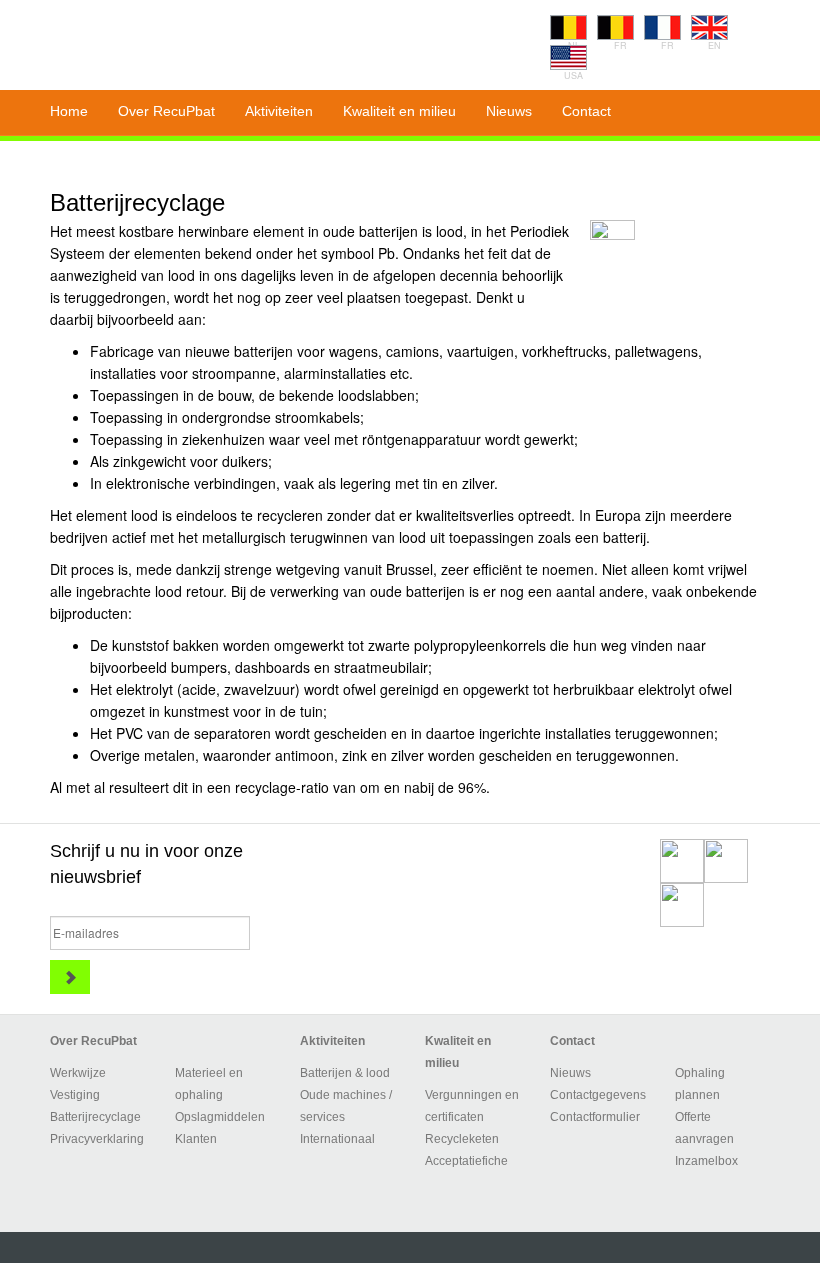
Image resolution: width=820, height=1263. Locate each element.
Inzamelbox (706, 1161)
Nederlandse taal (568, 27)
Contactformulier (595, 1117)
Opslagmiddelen (220, 1117)
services (322, 1117)
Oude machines (343, 1095)
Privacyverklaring (97, 1139)
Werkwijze (78, 1073)
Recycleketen (462, 1139)
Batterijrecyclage (95, 1117)
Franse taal (615, 27)
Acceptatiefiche (466, 1161)
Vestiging (75, 1095)
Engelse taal (709, 27)
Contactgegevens (598, 1095)
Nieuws (570, 1073)
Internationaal (337, 1139)
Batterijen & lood (345, 1073)
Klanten (196, 1139)
